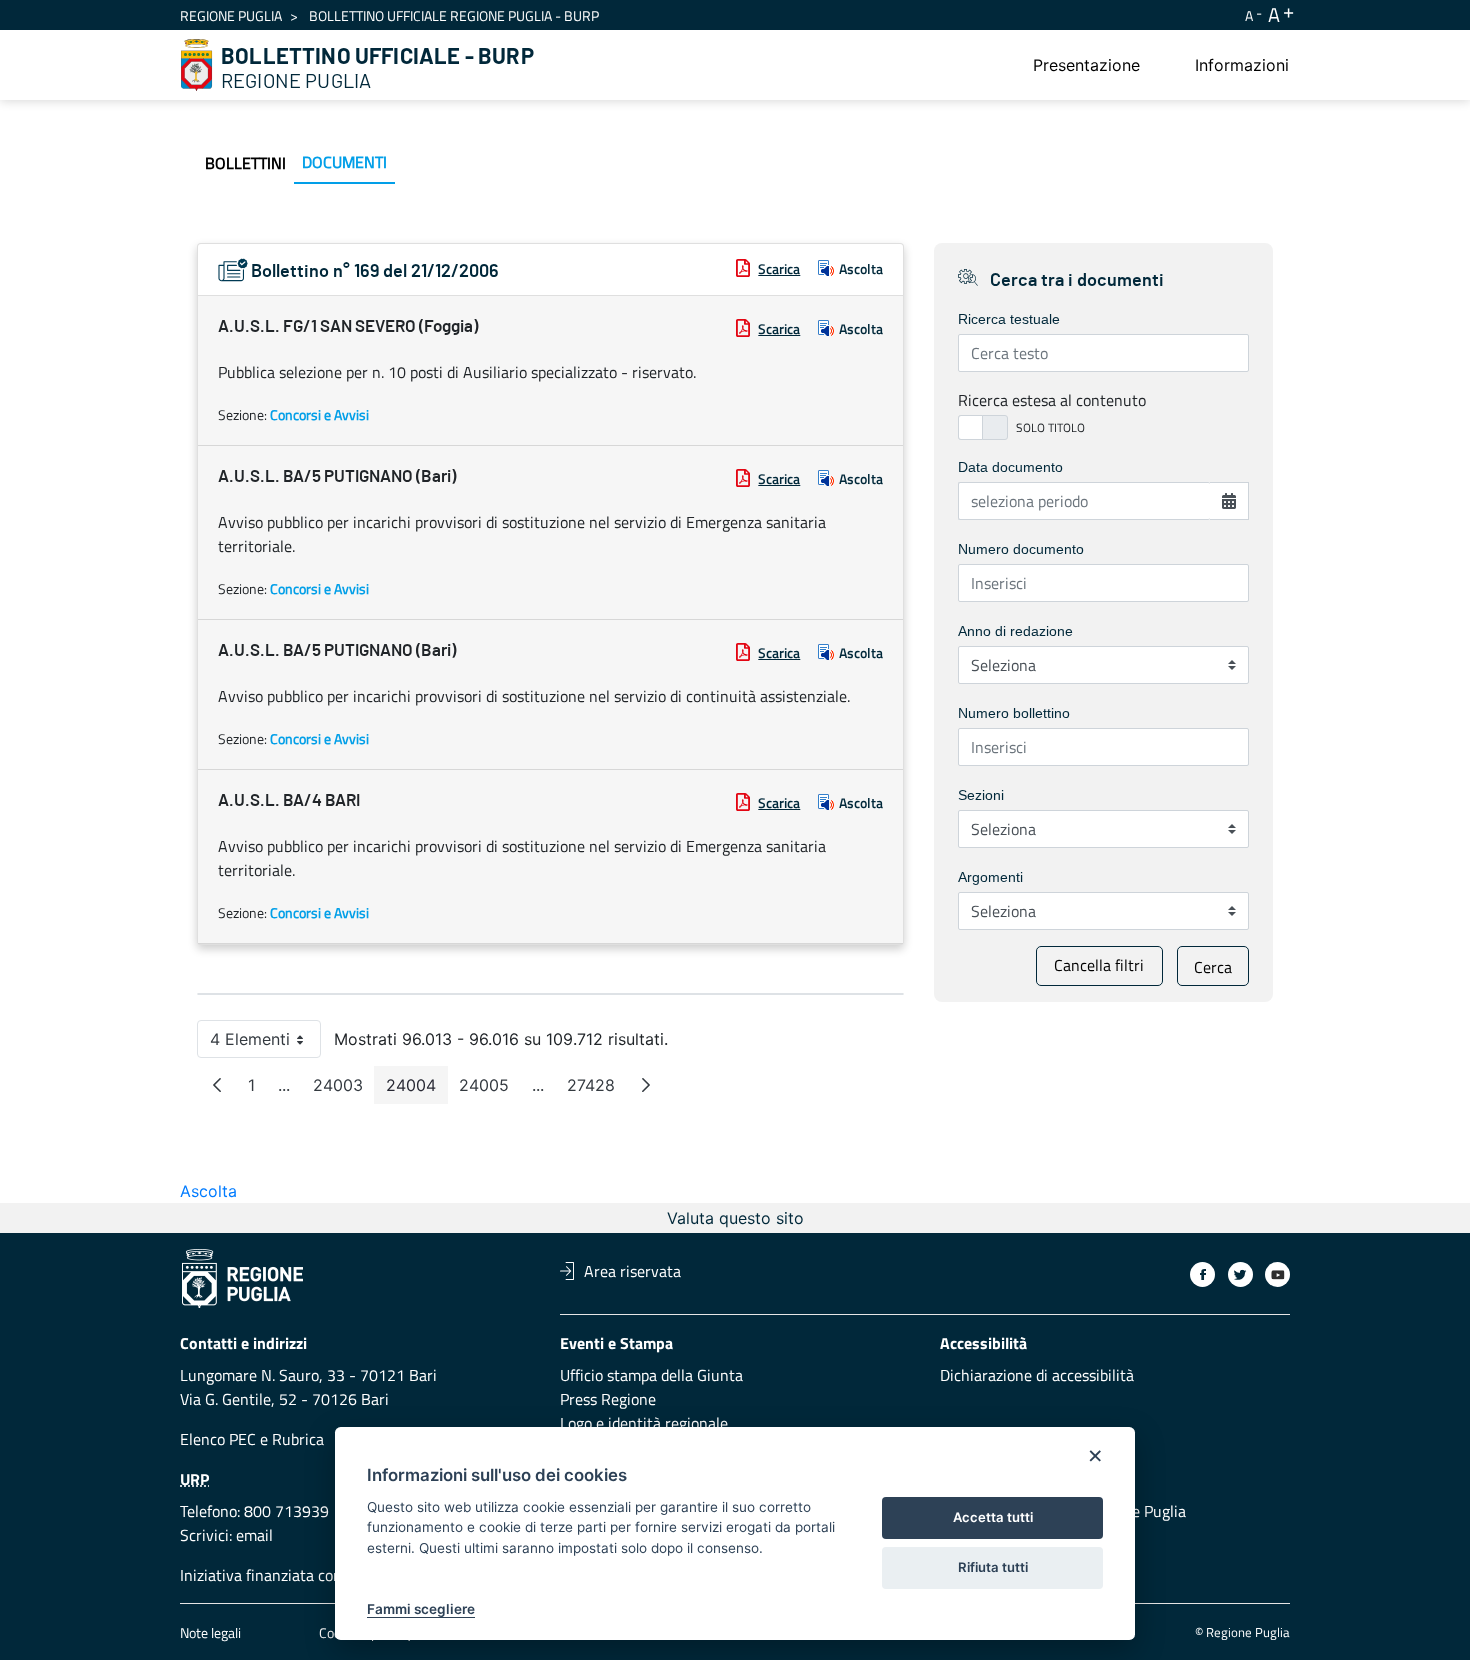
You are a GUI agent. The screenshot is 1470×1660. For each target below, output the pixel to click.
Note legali (210, 1632)
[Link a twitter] (1240, 1274)
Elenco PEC (218, 1439)
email (254, 1535)
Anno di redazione (1015, 631)
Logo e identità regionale (644, 1423)
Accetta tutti (993, 1517)
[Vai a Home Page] (197, 65)
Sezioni (981, 795)
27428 (597, 1089)
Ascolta (861, 268)
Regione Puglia (231, 15)
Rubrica (298, 1439)
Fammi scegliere (421, 1609)
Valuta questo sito (735, 1218)
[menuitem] (1086, 65)
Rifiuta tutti (993, 1567)
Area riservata (632, 1271)
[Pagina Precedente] (217, 1085)
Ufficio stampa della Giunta (651, 1375)
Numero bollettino (1014, 713)
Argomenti (990, 877)
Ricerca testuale (1009, 319)
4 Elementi (265, 1043)
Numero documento (1021, 549)
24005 (490, 1089)
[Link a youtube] (1277, 1274)
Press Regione (608, 1399)
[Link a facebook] (1202, 1274)
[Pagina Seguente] (646, 1085)
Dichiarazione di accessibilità (1037, 1375)
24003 (344, 1089)
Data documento (1010, 467)
